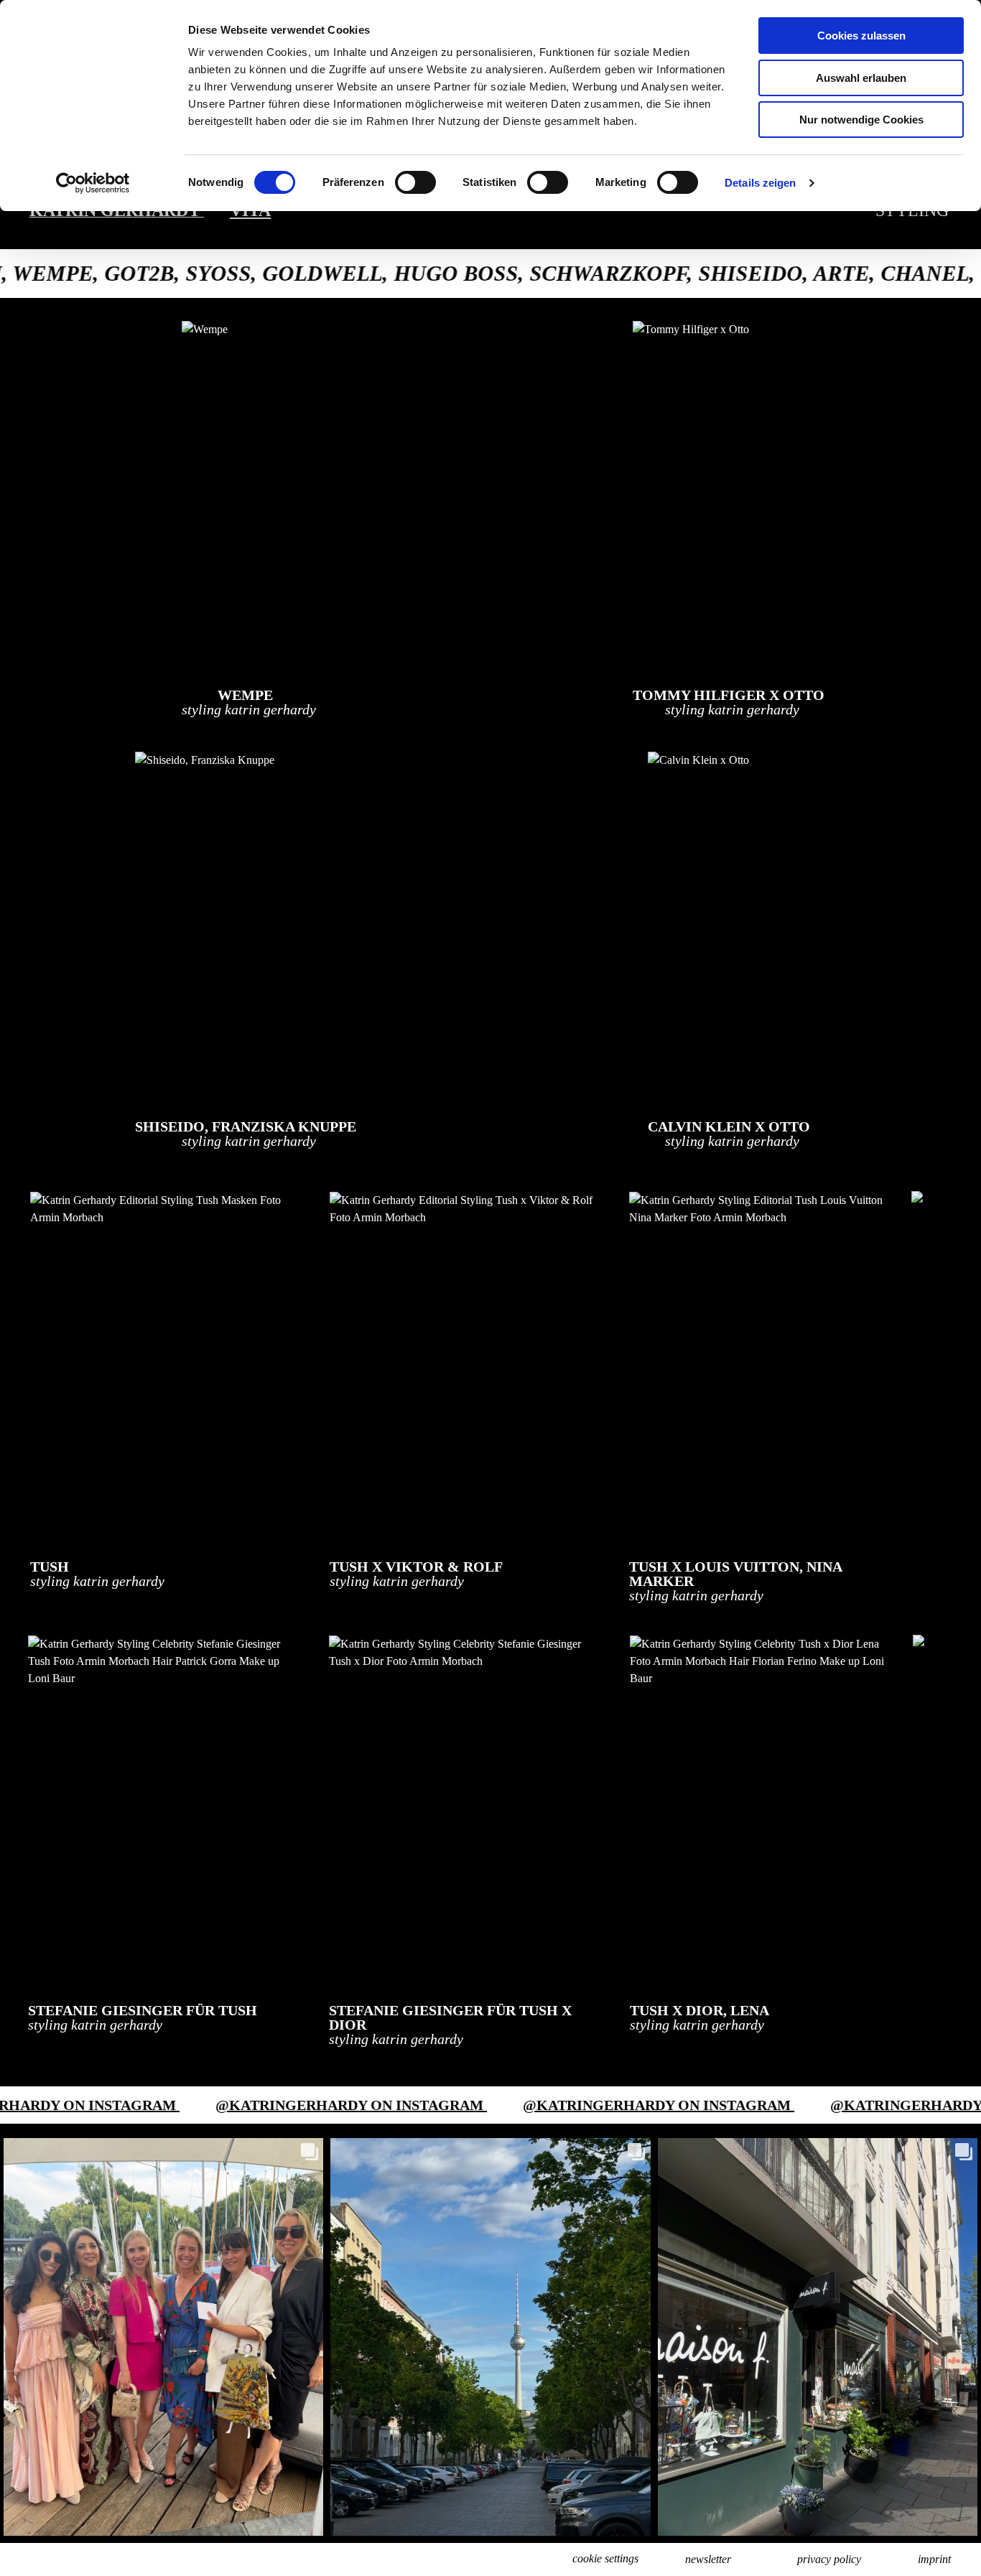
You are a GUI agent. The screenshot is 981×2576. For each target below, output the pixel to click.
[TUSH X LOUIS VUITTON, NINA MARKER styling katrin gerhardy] (762, 1368)
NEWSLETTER (708, 2559)
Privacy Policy (829, 2559)
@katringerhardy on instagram (218, 2105)
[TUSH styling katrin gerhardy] (163, 1368)
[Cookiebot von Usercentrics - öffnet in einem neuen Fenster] (93, 183)
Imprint (934, 2559)
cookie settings (605, 2558)
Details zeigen (760, 183)
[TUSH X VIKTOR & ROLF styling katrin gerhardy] (462, 1368)
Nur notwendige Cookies (861, 120)
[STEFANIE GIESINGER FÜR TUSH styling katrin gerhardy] (161, 1812)
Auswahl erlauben (861, 78)
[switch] (415, 182)
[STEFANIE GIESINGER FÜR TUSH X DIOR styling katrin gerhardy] (462, 1812)
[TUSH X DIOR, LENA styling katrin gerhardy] (763, 1812)
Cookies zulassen (861, 36)
